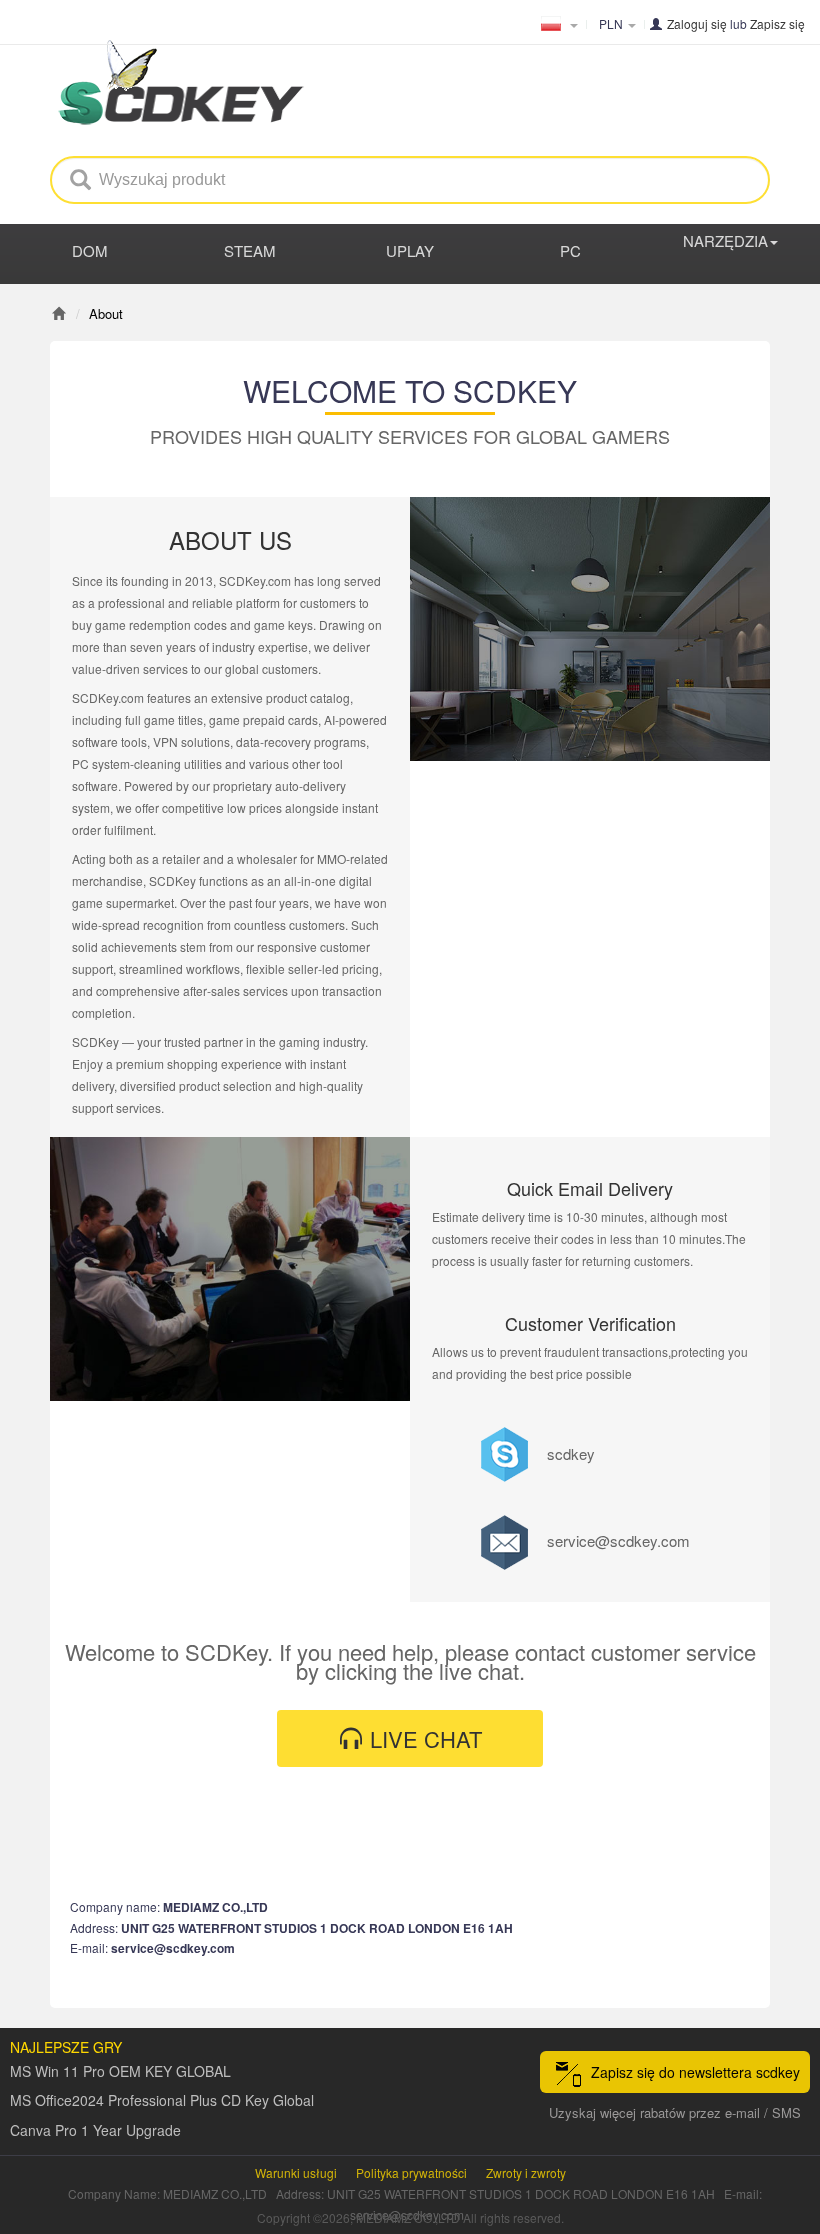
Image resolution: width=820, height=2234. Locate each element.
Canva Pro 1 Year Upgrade (95, 2130)
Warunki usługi (296, 2172)
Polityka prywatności (411, 2172)
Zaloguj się (697, 23)
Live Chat (423, 1738)
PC (570, 250)
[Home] (58, 313)
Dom (90, 250)
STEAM (250, 250)
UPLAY (410, 250)
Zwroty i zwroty (526, 2172)
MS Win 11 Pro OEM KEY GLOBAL (120, 2071)
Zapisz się (777, 23)
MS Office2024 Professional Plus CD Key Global (162, 2100)
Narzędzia (725, 240)
